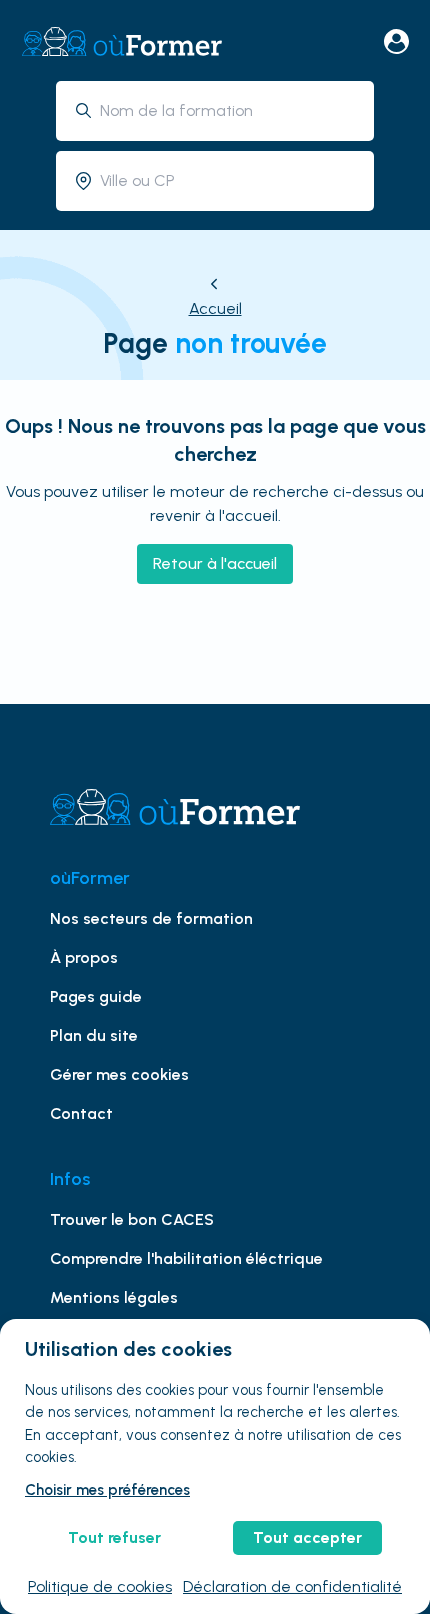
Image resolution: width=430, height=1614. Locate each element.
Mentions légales (114, 1297)
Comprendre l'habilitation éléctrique (186, 1258)
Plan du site (94, 1035)
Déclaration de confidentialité (292, 1586)
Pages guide (96, 996)
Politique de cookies (100, 1586)
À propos (84, 957)
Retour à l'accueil (215, 563)
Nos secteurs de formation (151, 918)
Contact (81, 1113)
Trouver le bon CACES (132, 1219)
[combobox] (229, 110)
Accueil (215, 308)
